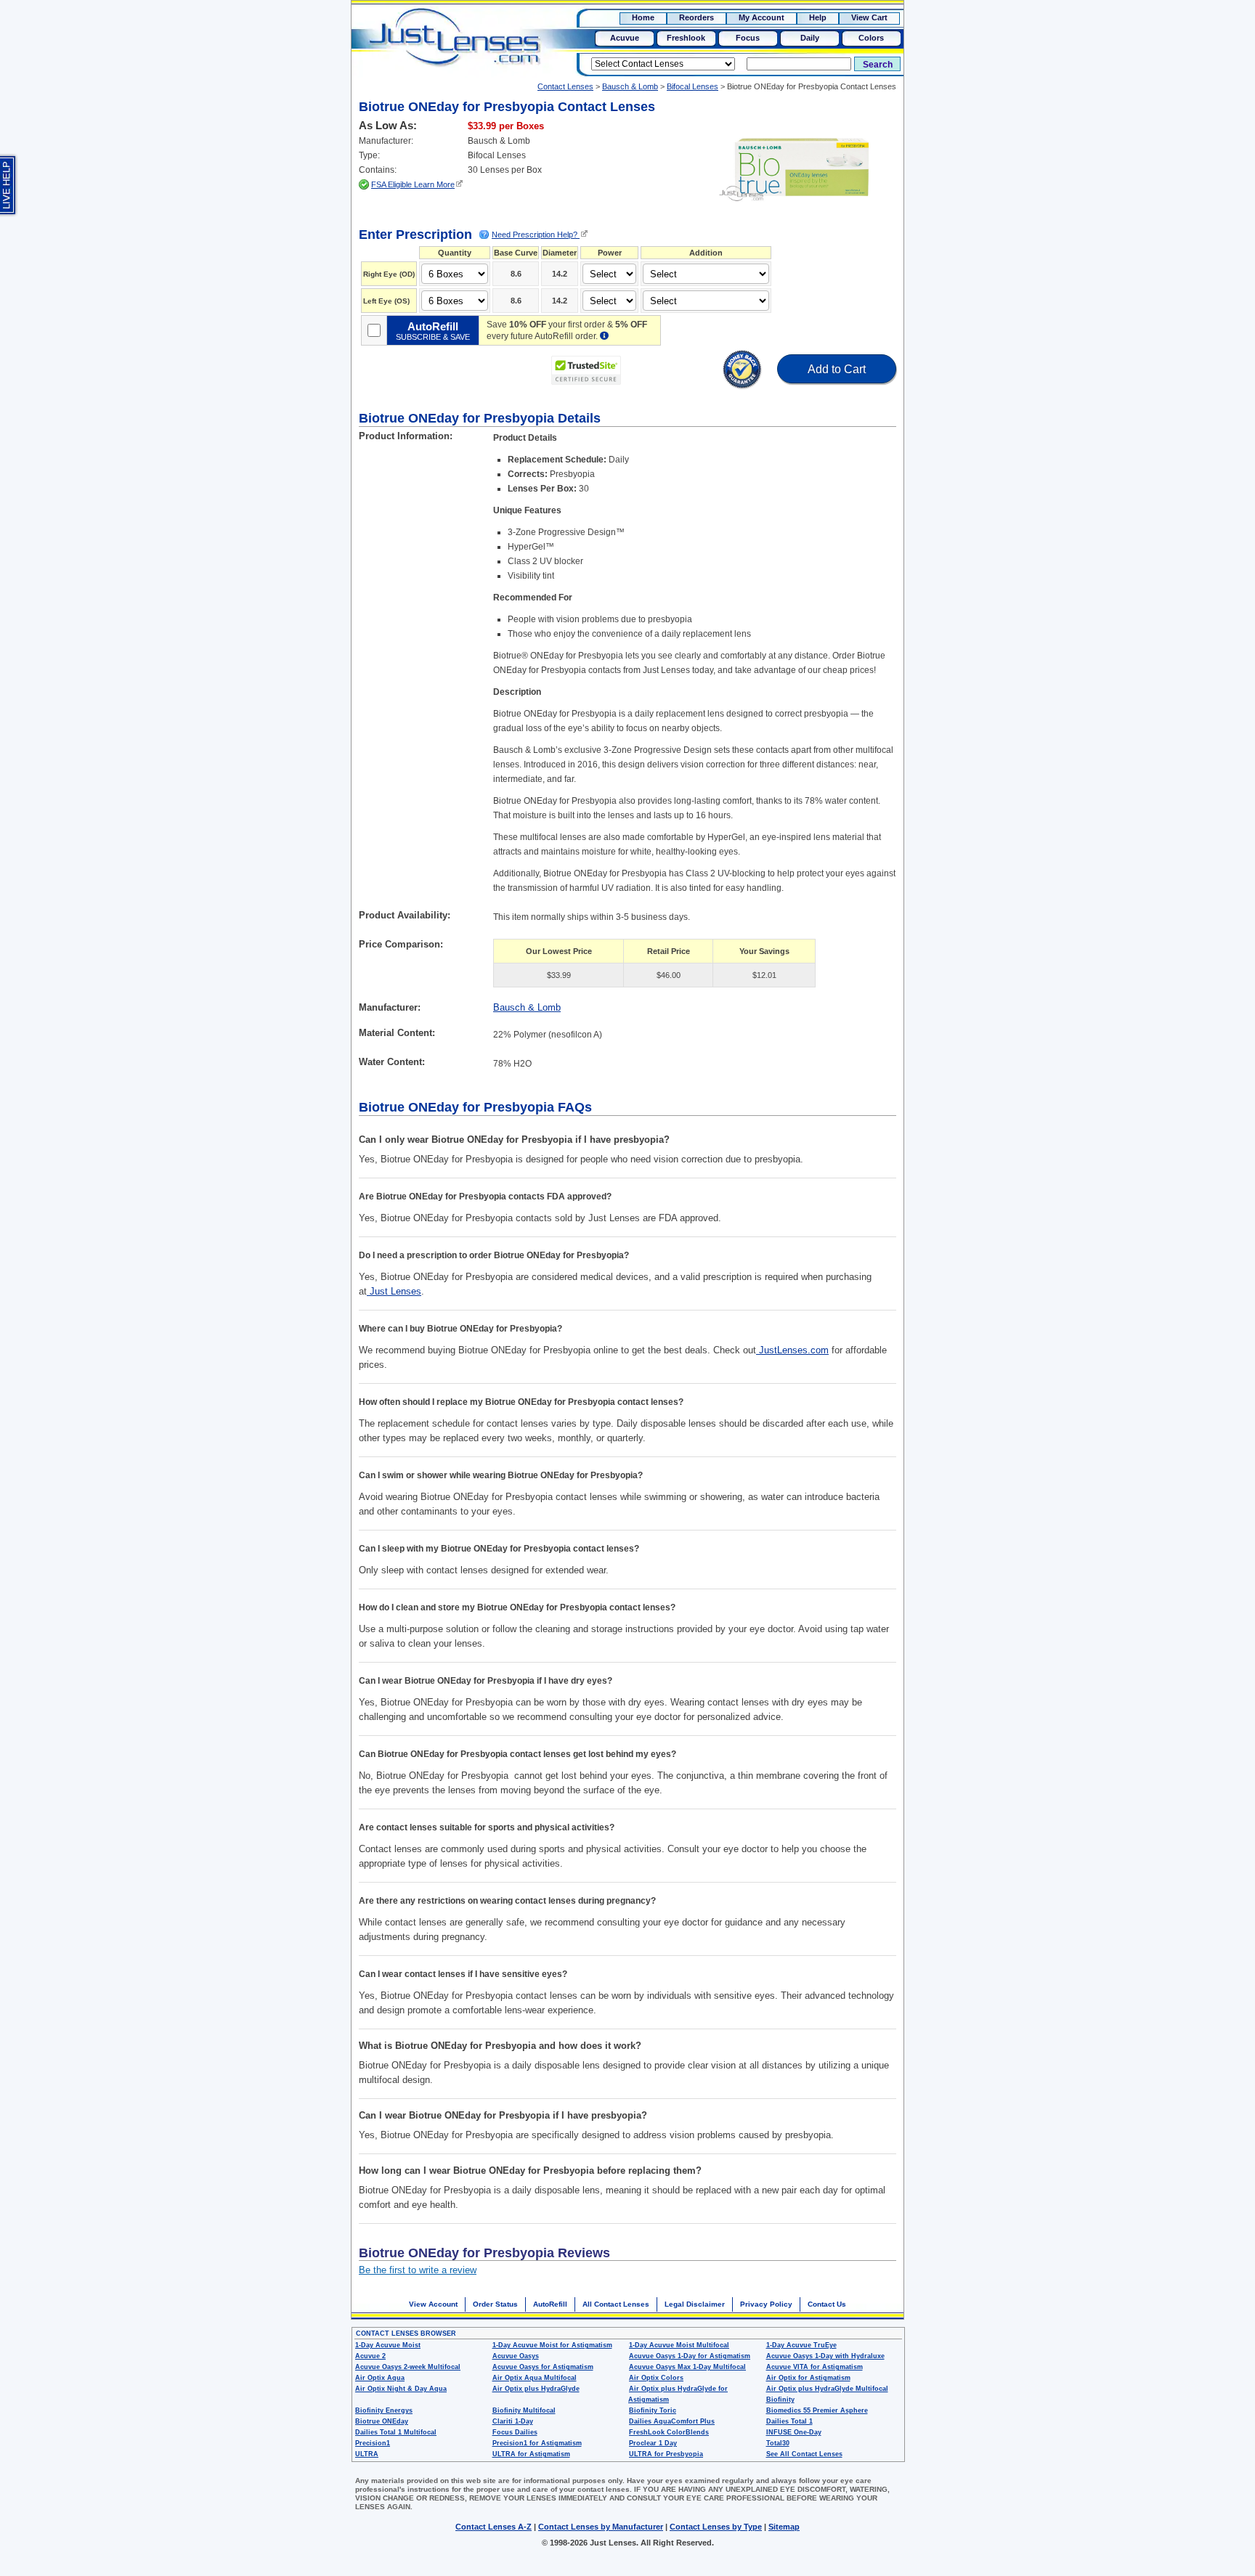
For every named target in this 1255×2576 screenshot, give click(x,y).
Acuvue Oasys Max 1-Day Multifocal (687, 2367)
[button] (672, 371)
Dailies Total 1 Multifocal (396, 2432)
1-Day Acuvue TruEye (801, 2345)
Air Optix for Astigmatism (808, 2378)
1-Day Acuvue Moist (388, 2345)
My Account (761, 17)
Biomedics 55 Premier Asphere (817, 2410)
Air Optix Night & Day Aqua (401, 2389)
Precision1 (373, 2443)
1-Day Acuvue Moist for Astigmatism (552, 2345)
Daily (810, 38)
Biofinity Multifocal (524, 2410)
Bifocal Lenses (693, 86)
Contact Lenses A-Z (494, 2527)
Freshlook (686, 38)
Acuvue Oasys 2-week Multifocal (408, 2367)
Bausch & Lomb (630, 86)
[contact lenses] (440, 48)
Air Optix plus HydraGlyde (536, 2389)
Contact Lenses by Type (716, 2527)
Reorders (696, 17)
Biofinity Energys (384, 2410)
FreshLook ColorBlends (669, 2432)
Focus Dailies (515, 2432)
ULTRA (367, 2454)
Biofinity (780, 2400)
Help (818, 17)
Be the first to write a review (418, 2270)
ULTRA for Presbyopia (666, 2454)
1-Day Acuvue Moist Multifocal (679, 2345)
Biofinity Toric (653, 2410)
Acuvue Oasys (516, 2356)
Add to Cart (837, 369)
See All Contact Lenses (804, 2454)
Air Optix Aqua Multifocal (535, 2378)
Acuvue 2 (370, 2356)
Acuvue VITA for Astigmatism (815, 2367)
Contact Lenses (565, 86)
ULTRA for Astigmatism (531, 2454)
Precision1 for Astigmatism (537, 2443)
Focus (748, 38)
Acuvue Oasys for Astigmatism (543, 2367)
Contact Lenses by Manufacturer (601, 2527)
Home (643, 17)
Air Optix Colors (656, 2378)
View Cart (869, 17)
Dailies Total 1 (789, 2421)
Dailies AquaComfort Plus (672, 2421)
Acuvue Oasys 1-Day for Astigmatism (690, 2356)
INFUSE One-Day (794, 2432)
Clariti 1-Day (513, 2421)
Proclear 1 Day (653, 2443)
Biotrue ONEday (382, 2421)
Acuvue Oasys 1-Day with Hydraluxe (825, 2356)
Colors (871, 38)
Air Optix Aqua (380, 2378)
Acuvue (625, 38)
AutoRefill (550, 2304)
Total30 (778, 2443)
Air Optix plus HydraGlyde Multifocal (827, 2389)
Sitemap (784, 2527)
